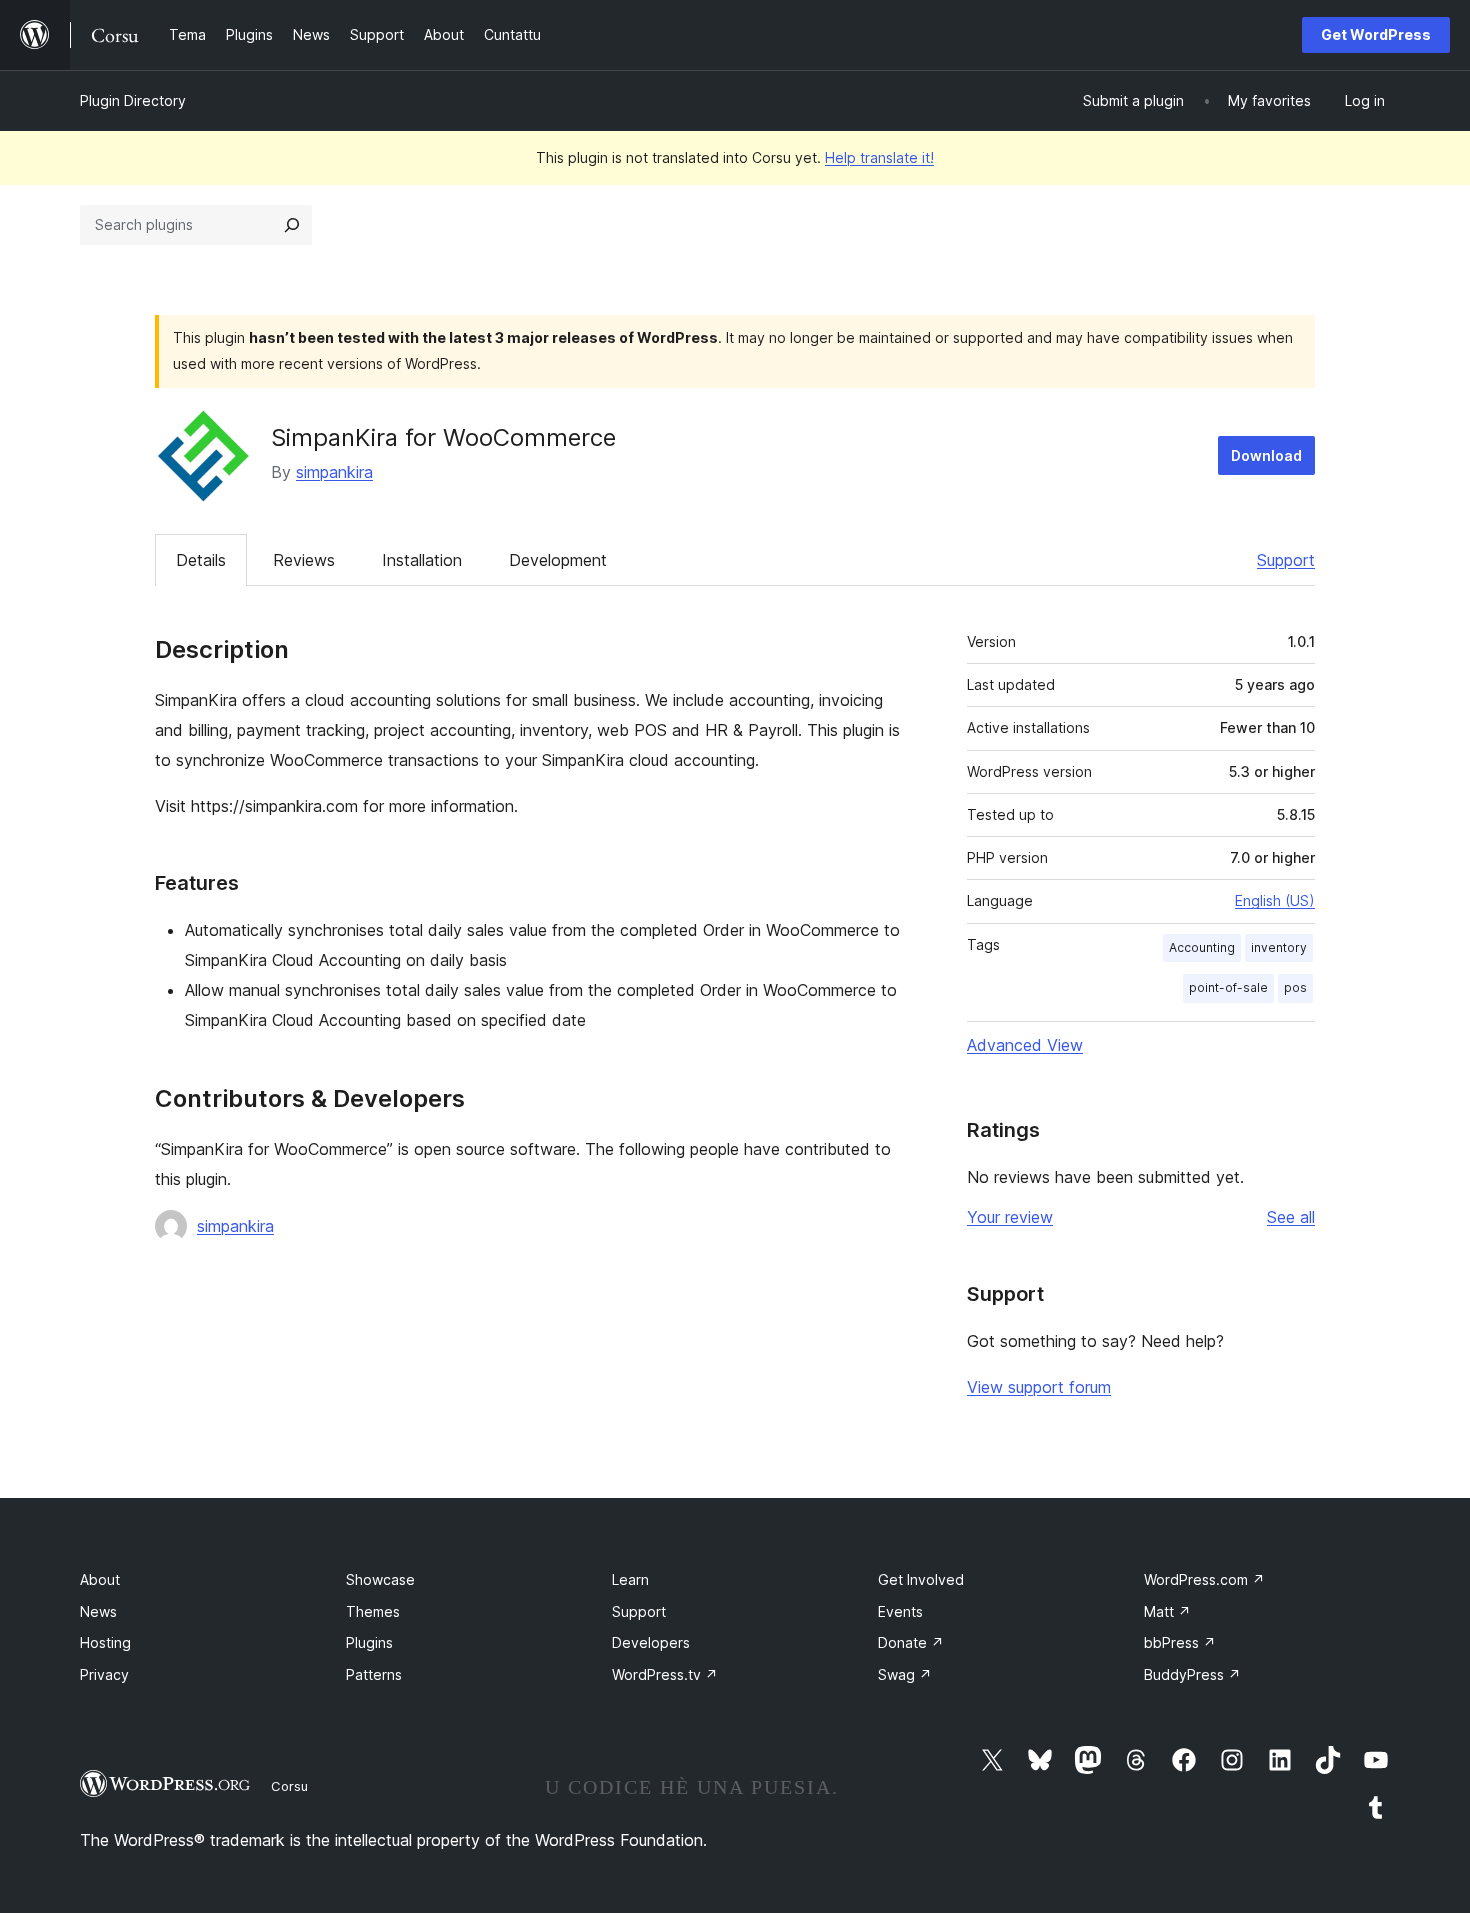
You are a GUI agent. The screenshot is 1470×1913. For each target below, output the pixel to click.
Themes (373, 1611)
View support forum (1039, 1387)
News (98, 1611)
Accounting (1202, 947)
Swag (905, 1674)
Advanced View (1025, 1045)
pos (1295, 987)
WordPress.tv (665, 1674)
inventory (1279, 947)
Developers (651, 1642)
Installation (422, 560)
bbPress (1180, 1642)
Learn (630, 1579)
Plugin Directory (133, 100)
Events (900, 1611)
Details (201, 560)
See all (1291, 1217)
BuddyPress (1192, 1674)
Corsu (289, 1786)
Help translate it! (879, 157)
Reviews (304, 560)
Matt (1167, 1611)
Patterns (374, 1674)
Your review (1010, 1217)
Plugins (369, 1642)
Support (1286, 560)
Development (558, 560)
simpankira (334, 472)
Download (1266, 455)
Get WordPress (1376, 34)
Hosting (105, 1642)
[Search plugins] (292, 225)
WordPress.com (1204, 1579)
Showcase (380, 1579)
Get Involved (921, 1579)
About (100, 1579)
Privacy (104, 1674)
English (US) (1275, 900)
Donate (911, 1642)
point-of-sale (1228, 987)
